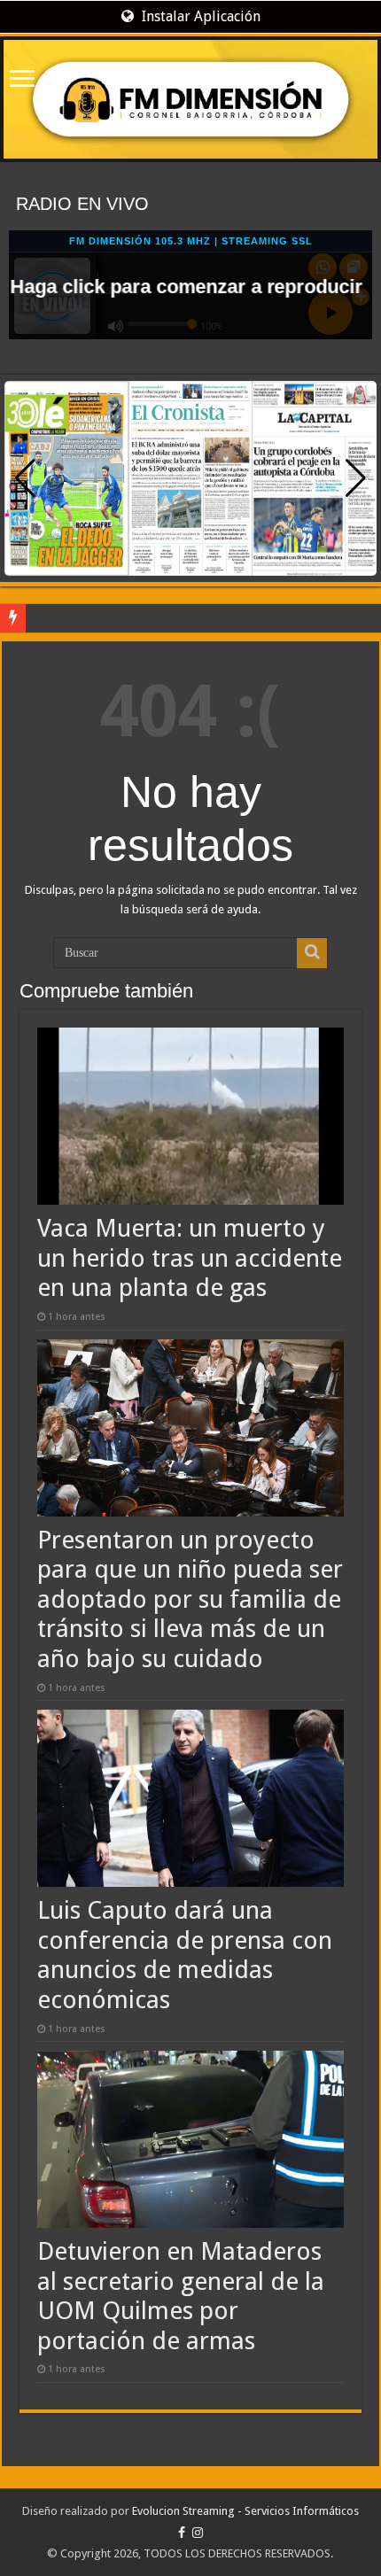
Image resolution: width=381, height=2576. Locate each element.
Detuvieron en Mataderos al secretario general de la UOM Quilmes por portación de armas (181, 2296)
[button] (356, 478)
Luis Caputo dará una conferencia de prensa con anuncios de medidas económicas (185, 1955)
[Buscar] (312, 953)
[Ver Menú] (22, 80)
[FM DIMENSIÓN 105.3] (190, 99)
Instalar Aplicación (199, 16)
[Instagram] (198, 2533)
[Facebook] (182, 2533)
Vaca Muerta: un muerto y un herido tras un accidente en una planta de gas (190, 1258)
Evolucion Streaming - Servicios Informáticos (245, 2511)
